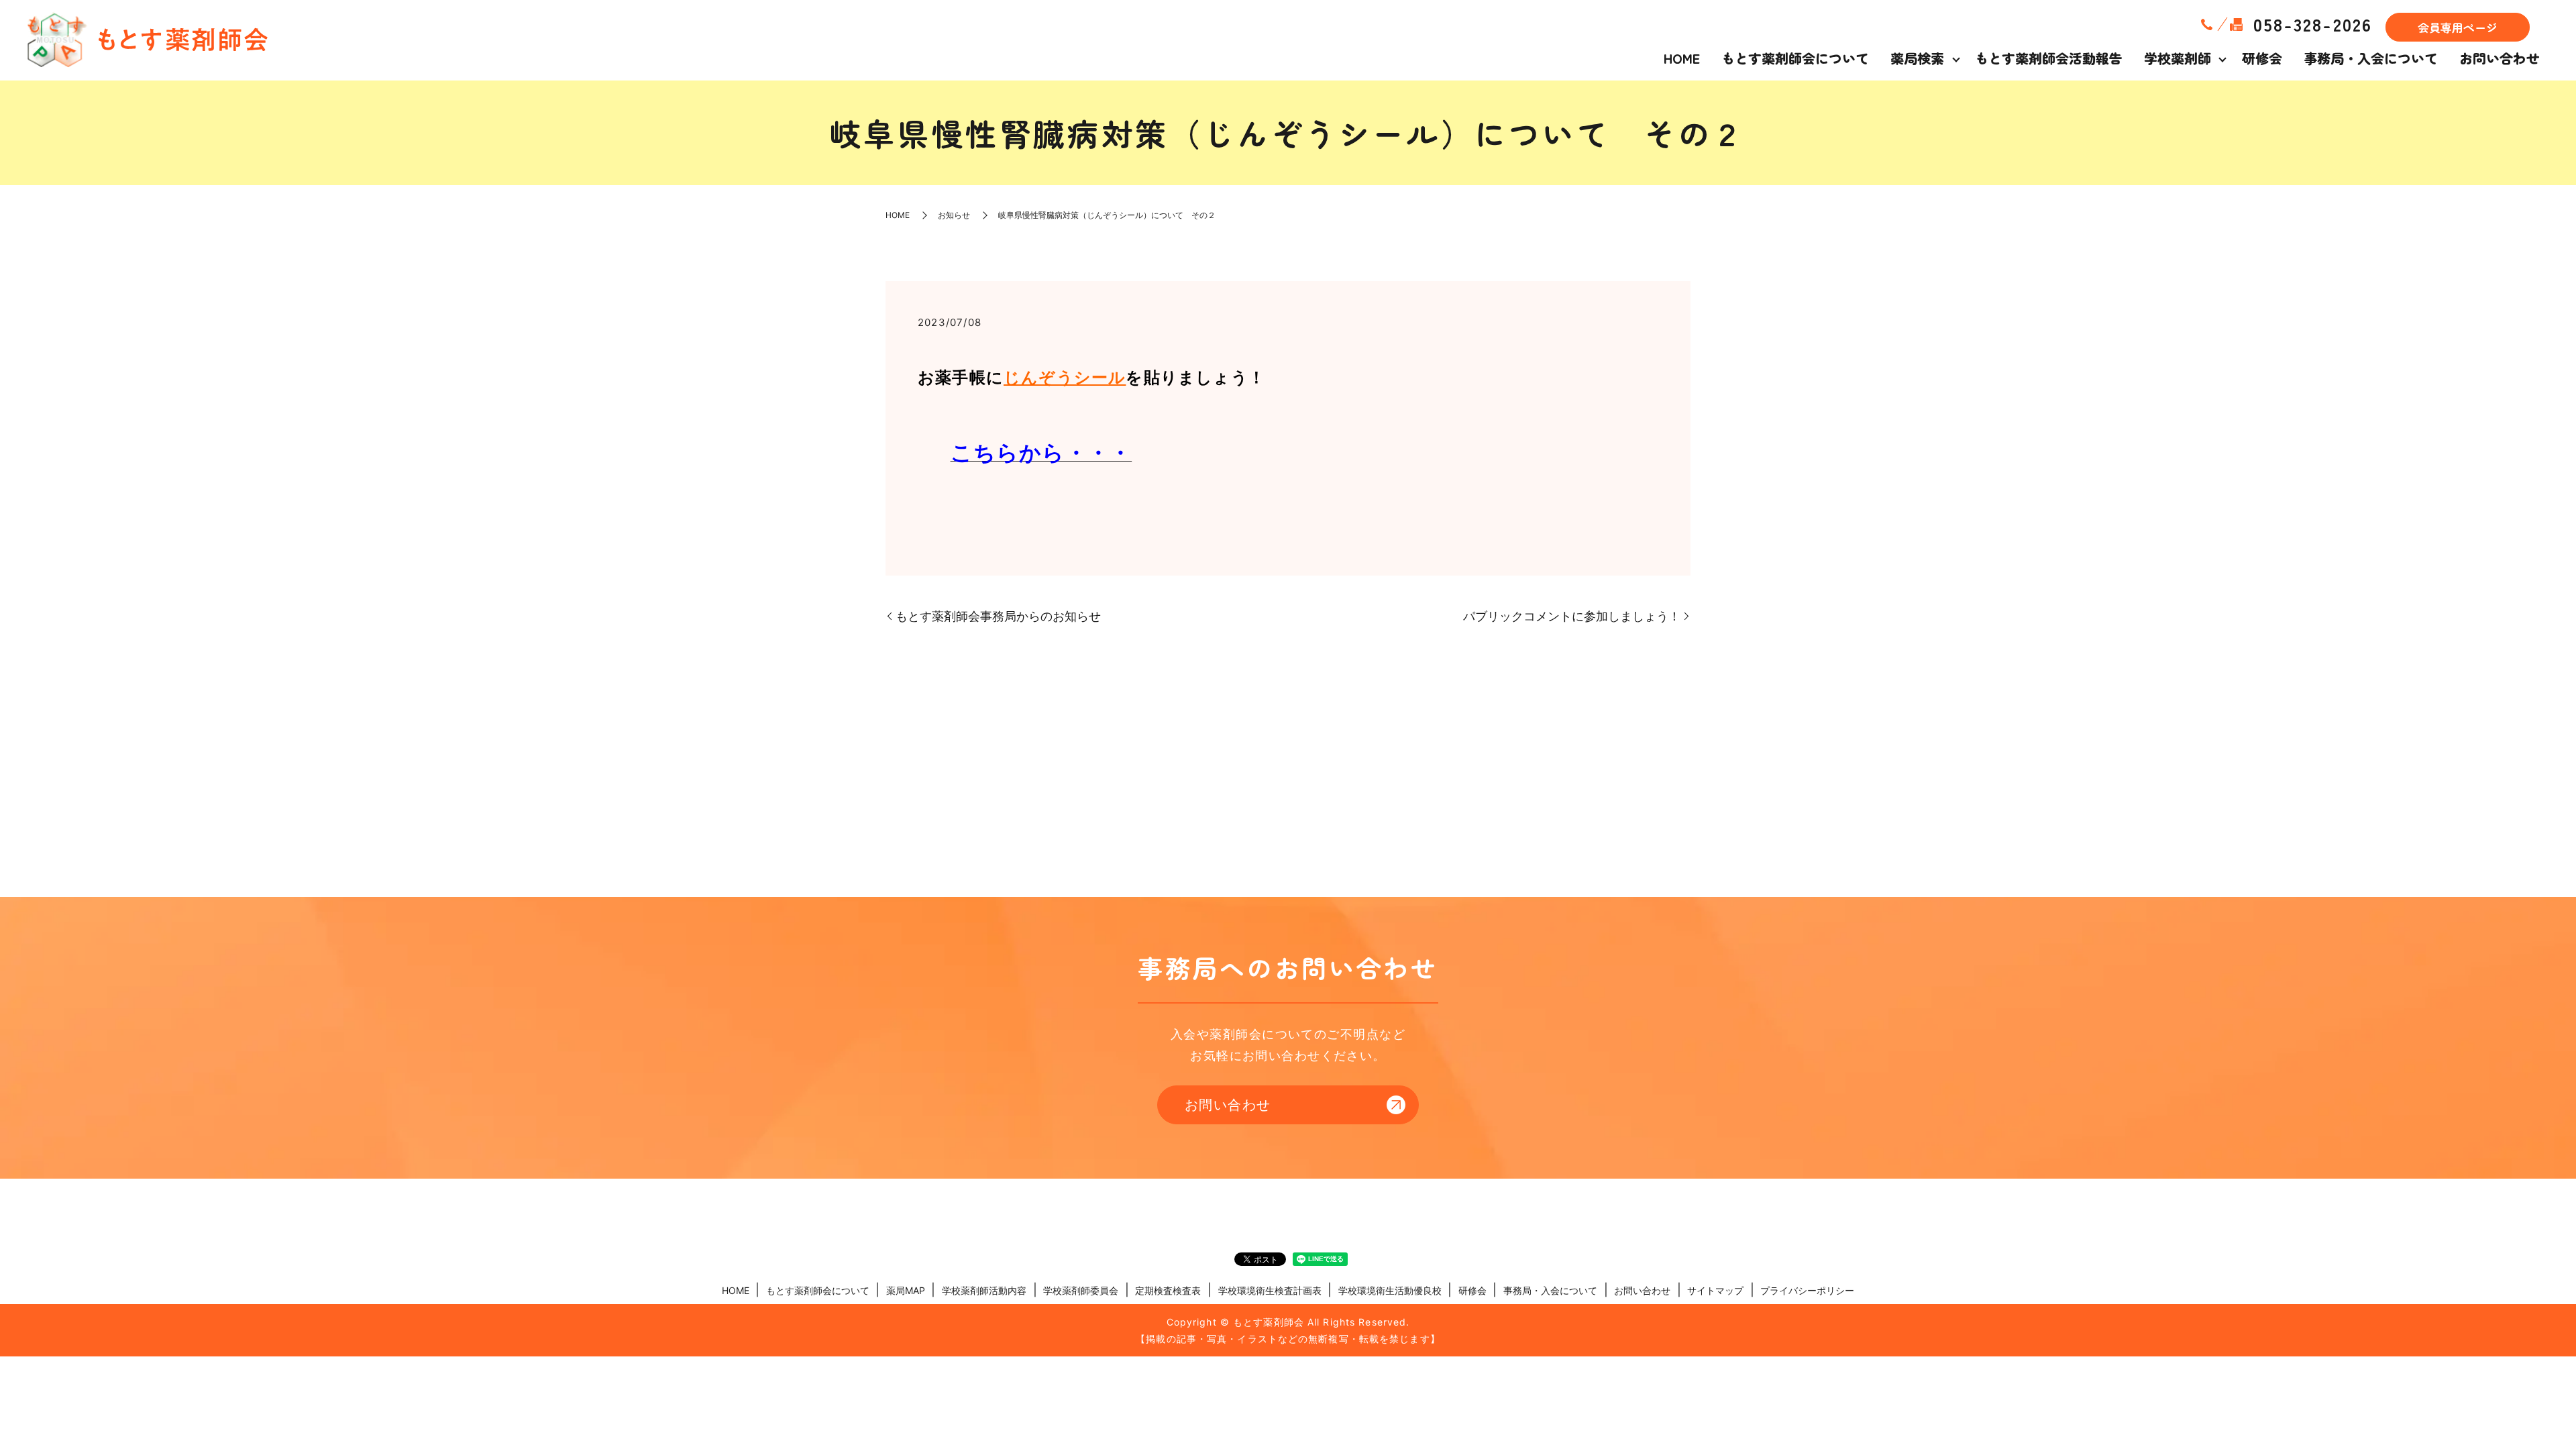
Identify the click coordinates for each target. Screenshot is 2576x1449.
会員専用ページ (2458, 27)
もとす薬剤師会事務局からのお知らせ (998, 616)
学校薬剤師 (2178, 58)
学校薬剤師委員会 (1081, 1290)
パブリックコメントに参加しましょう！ (1572, 616)
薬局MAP (906, 1290)
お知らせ (954, 215)
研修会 (2262, 58)
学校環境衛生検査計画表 (1270, 1290)
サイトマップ (1715, 1290)
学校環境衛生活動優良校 (1390, 1290)
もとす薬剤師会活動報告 (2049, 58)
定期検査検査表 (1168, 1290)
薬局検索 (1917, 58)
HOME (1682, 58)
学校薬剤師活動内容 (984, 1290)
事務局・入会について (2371, 58)
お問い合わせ (2500, 58)
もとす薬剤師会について (1795, 58)
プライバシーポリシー (1807, 1290)
